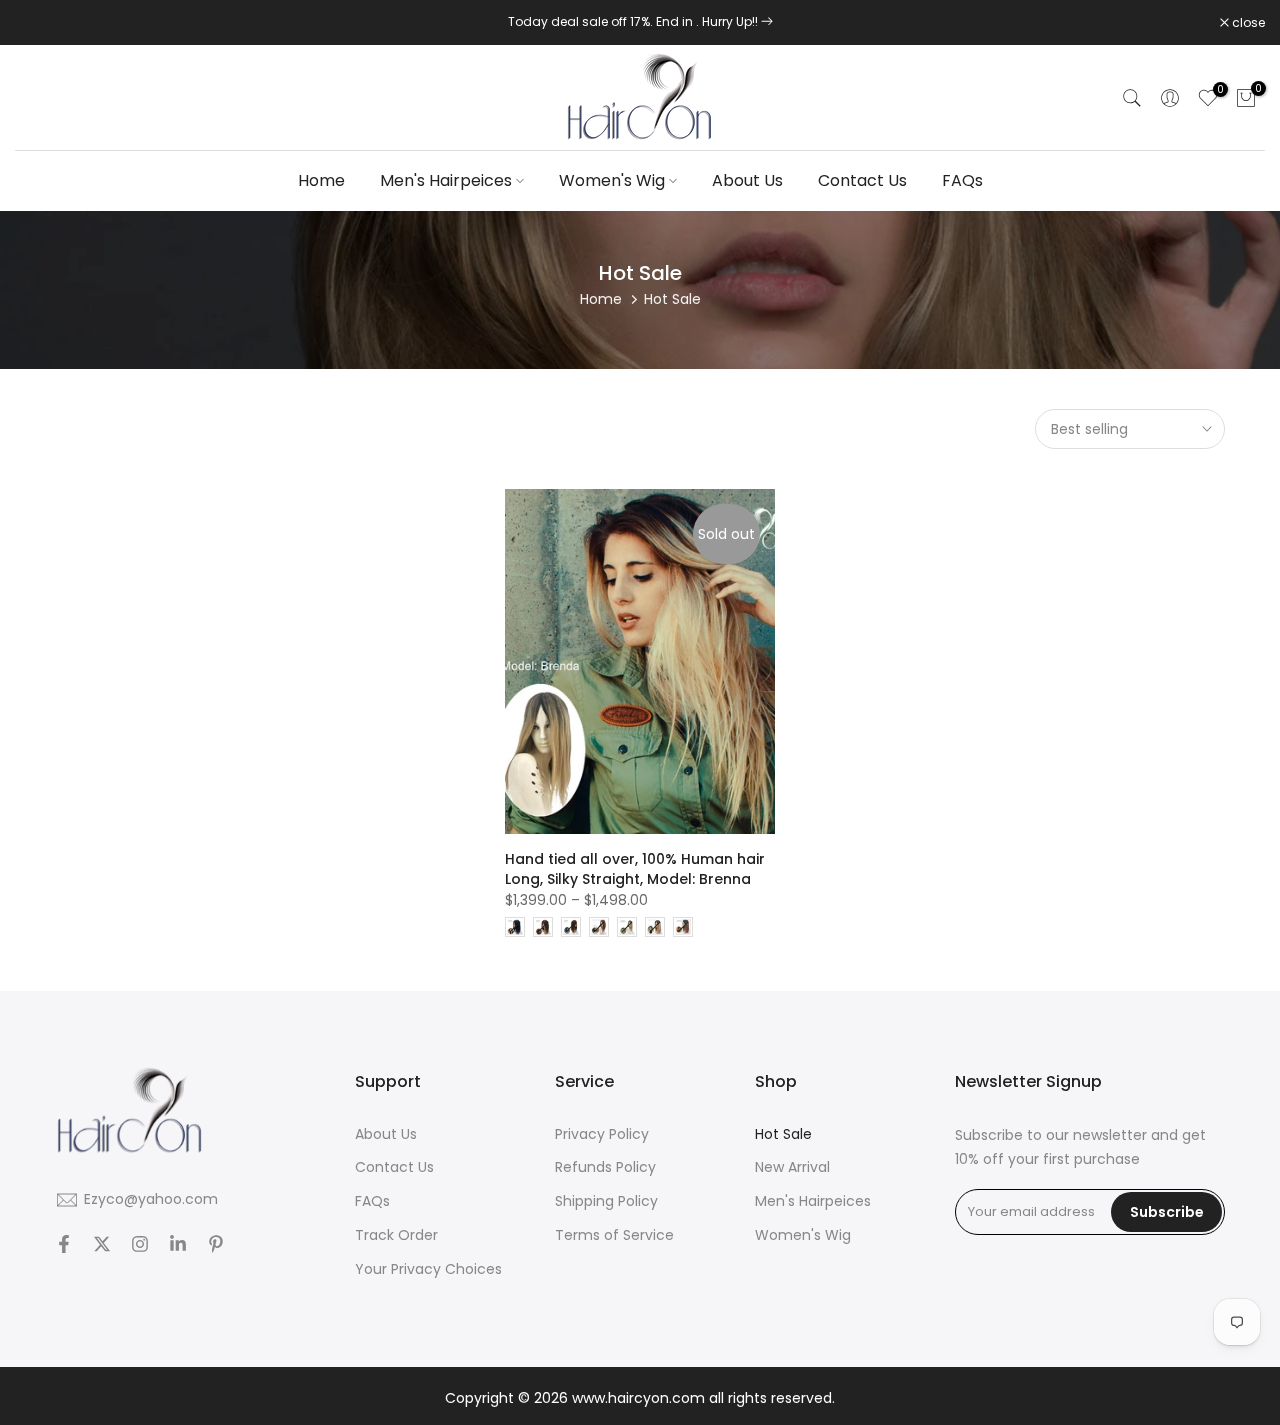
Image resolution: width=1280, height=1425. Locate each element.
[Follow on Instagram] (140, 1244)
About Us (747, 180)
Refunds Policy (605, 1167)
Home (321, 180)
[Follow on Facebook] (64, 1244)
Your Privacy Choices (428, 1269)
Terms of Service (614, 1235)
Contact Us (862, 180)
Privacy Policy (602, 1134)
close (42, 23)
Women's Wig (612, 180)
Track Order (396, 1235)
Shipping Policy (606, 1201)
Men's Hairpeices (446, 180)
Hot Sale (783, 1134)
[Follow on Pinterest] (216, 1244)
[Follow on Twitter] (102, 1244)
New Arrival (792, 1167)
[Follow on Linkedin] (178, 1244)
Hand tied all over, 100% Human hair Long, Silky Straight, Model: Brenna (635, 869)
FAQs (962, 180)
